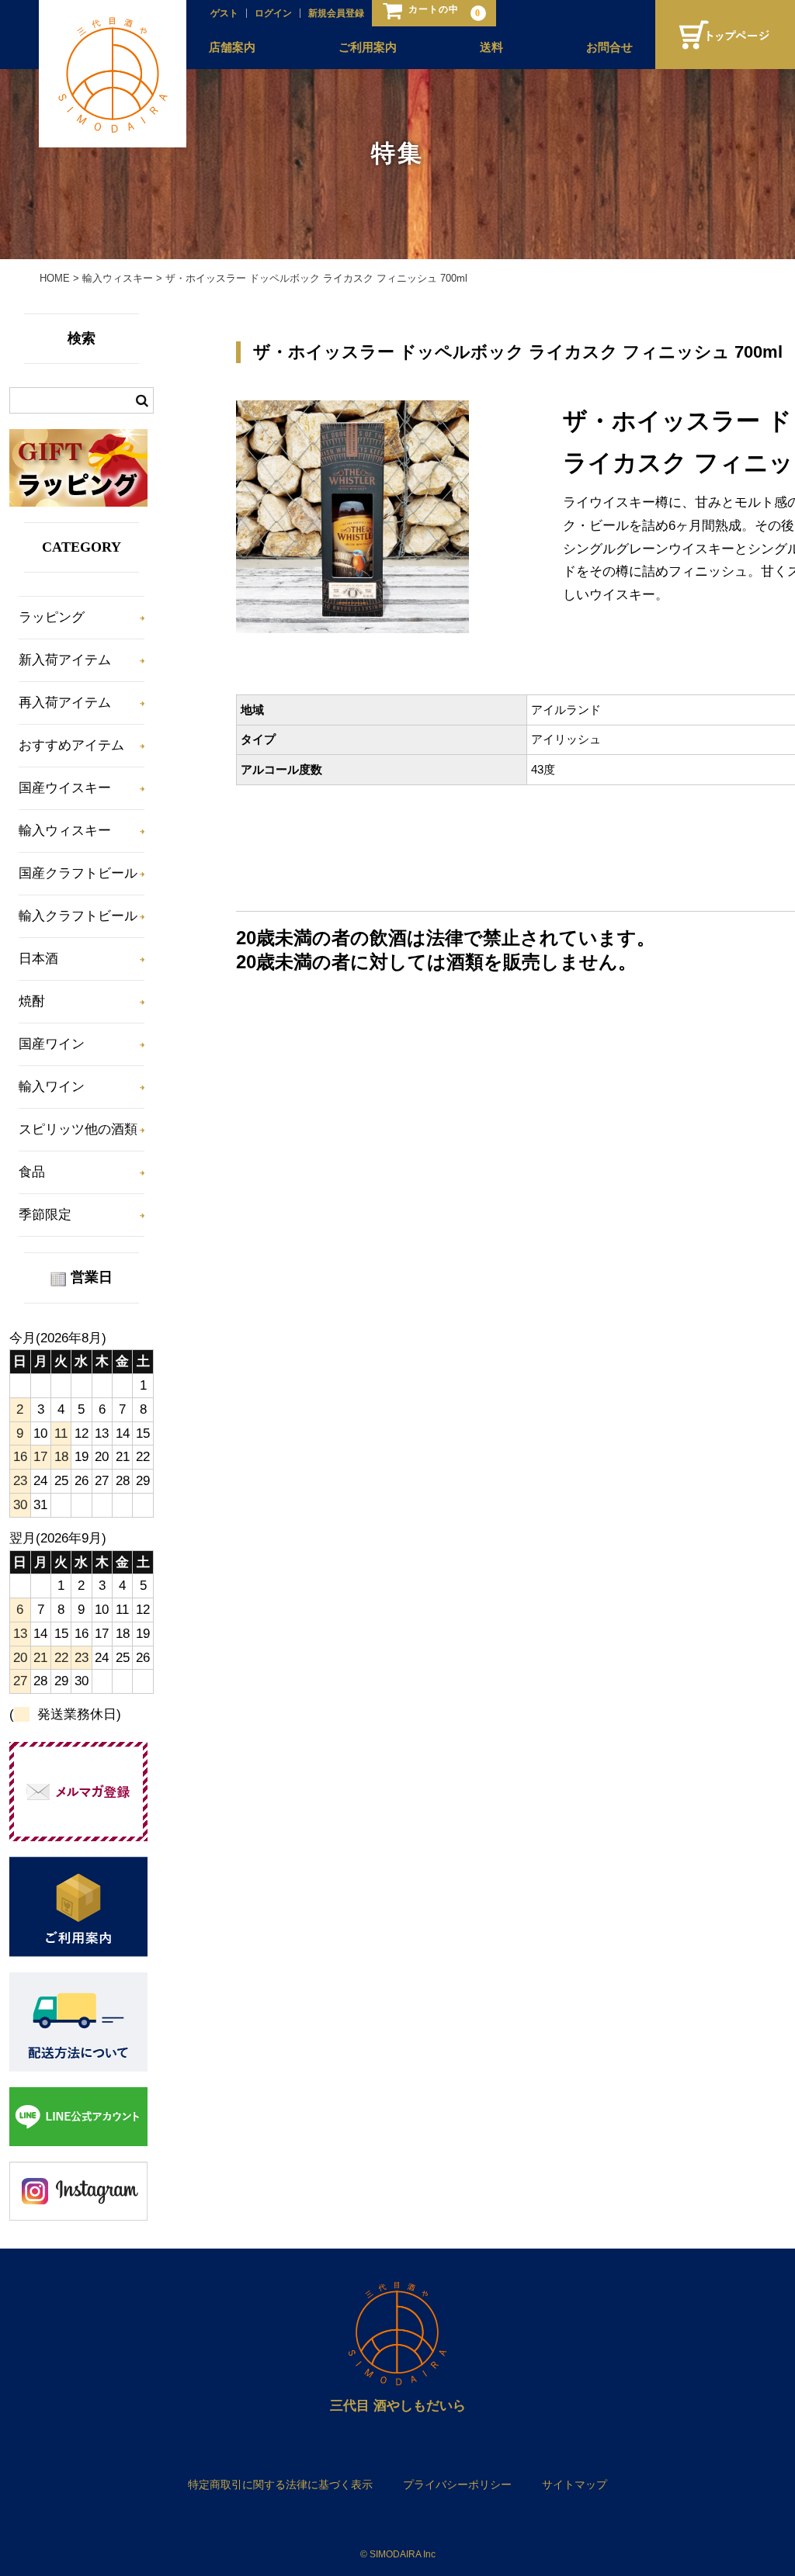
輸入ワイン (52, 1087)
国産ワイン (52, 1044)
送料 (491, 47)
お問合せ (609, 47)
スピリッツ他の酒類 (78, 1129)
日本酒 (38, 959)
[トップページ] (725, 35)
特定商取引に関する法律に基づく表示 (280, 2484)
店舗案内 (232, 47)
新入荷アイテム (65, 660)
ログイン (273, 13)
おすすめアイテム (71, 745)
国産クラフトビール (78, 873)
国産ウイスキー (65, 788)
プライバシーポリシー (457, 2484)
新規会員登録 (336, 13)
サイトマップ (575, 2484)
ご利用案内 (368, 47)
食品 (32, 1172)
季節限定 (45, 1215)
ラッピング (52, 617)
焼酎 (32, 1001)
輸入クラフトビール (78, 916)
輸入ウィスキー (65, 831)
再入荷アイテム (65, 703)
